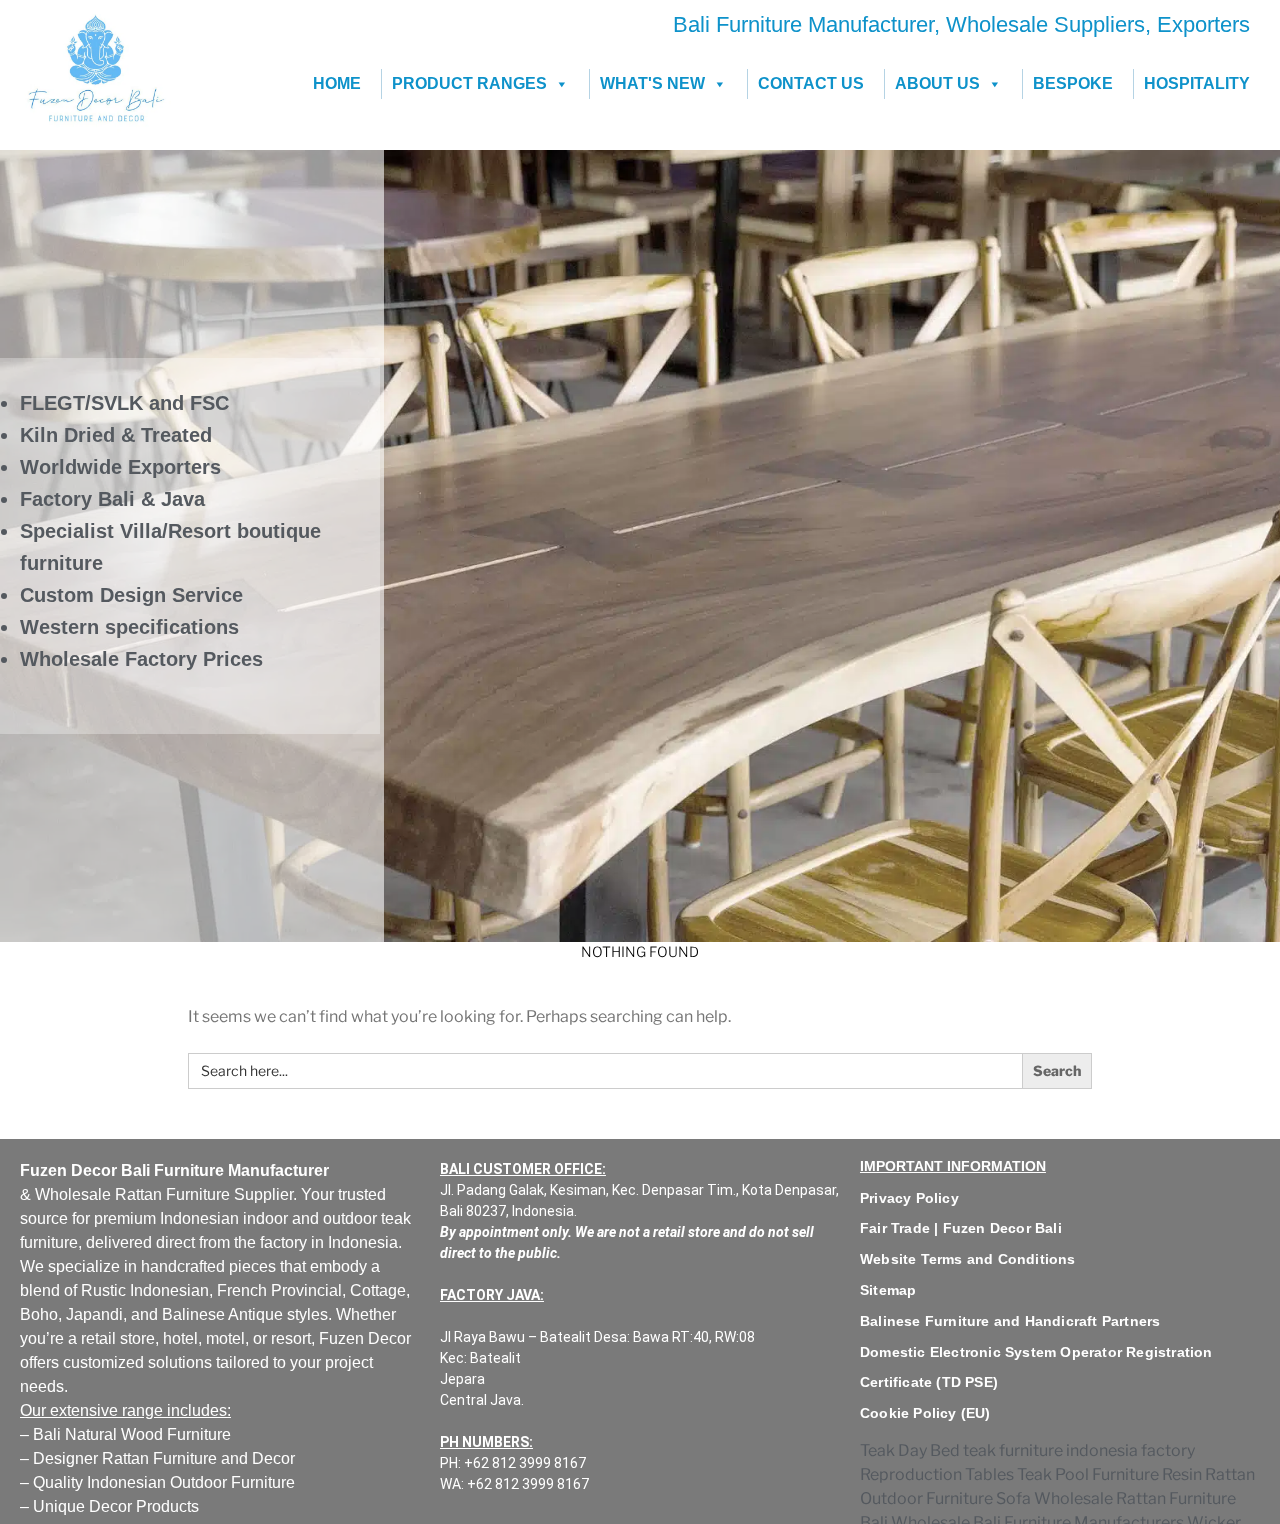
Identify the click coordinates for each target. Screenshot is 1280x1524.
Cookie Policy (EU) (925, 1413)
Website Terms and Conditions (968, 1259)
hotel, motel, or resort (237, 1338)
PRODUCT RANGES (469, 83)
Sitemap (888, 1290)
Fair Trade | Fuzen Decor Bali (961, 1228)
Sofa (1013, 1498)
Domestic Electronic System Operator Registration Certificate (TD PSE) (1036, 1367)
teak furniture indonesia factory (1079, 1450)
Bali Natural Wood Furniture (130, 1434)
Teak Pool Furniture (1088, 1474)
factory (283, 1242)
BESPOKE (1073, 83)
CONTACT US (811, 83)
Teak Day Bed (910, 1450)
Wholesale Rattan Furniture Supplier (164, 1194)
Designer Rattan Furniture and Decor (164, 1458)
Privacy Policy (909, 1198)
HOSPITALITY (1197, 83)
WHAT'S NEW (652, 83)
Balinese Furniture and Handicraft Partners (1010, 1321)
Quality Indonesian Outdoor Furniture (164, 1482)
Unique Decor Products (116, 1506)
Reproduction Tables (937, 1474)
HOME (337, 83)
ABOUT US (937, 83)
